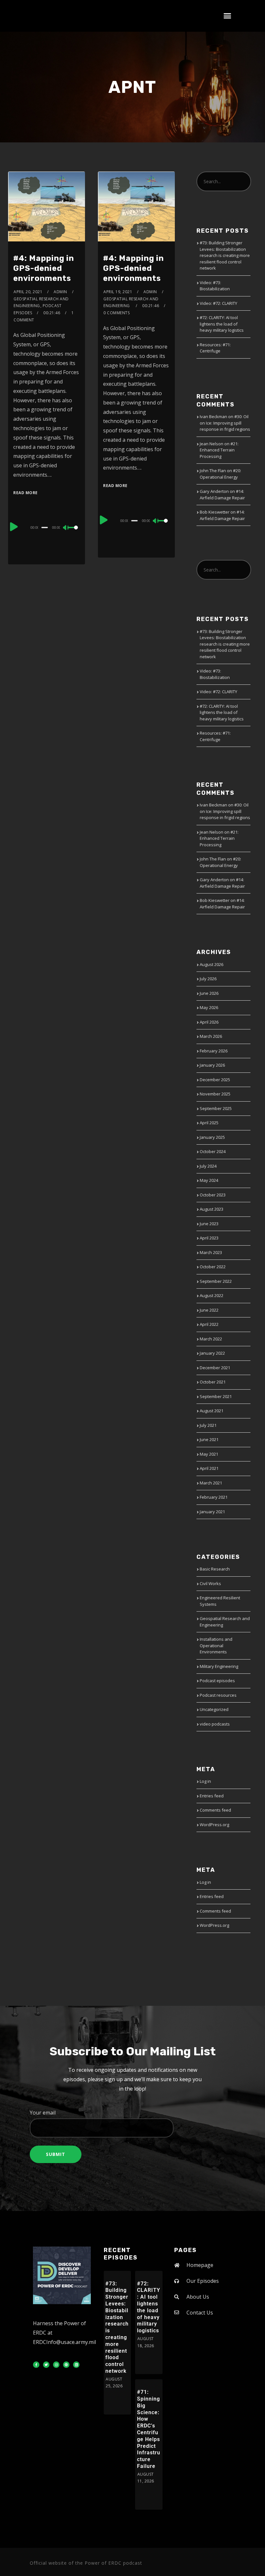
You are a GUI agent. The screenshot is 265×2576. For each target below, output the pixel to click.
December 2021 (215, 1368)
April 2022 (209, 1324)
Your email (43, 2113)
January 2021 (212, 1512)
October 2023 (213, 1195)
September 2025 (216, 1108)
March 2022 (211, 1339)
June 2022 (209, 1310)
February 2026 (214, 1051)
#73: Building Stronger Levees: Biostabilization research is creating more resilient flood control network (225, 255)
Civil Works (210, 1583)
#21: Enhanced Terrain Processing (219, 450)
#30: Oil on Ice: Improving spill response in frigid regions (225, 423)
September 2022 (216, 1281)
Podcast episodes (217, 1681)
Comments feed (215, 1810)
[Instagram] (56, 2365)
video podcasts (215, 1724)
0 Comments (117, 313)
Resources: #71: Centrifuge (215, 348)
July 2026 (208, 979)
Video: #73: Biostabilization (215, 286)
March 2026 (211, 1036)
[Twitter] (46, 2365)
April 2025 (209, 1123)
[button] (228, 16)
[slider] (74, 533)
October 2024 (213, 1151)
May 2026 (209, 1007)
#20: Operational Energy (220, 474)
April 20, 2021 (28, 292)
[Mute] (66, 528)
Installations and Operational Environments (216, 1645)
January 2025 (212, 1137)
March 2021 (211, 1483)
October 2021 (213, 1382)
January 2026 (212, 1065)
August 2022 (212, 1295)
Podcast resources (218, 1695)
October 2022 (213, 1267)
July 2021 (208, 1425)
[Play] (14, 527)
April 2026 (209, 1022)
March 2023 (211, 1252)
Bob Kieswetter (215, 512)
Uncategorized (214, 1709)
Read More (26, 493)
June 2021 (209, 1439)
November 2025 (215, 1094)
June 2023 (209, 1224)
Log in (205, 1781)
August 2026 (212, 964)
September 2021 (216, 1396)
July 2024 (208, 1166)
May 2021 (209, 1454)
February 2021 (214, 1497)
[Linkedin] (76, 2365)
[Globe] (66, 2365)
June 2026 (209, 993)
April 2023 (209, 1238)
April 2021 (209, 1468)
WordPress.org (214, 1825)
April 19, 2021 (118, 292)
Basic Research (215, 1569)
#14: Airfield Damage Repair (222, 494)
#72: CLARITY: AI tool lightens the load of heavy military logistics (222, 324)
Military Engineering (219, 1666)
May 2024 (209, 1180)
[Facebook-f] (36, 2365)
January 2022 (212, 1353)
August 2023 (212, 1209)
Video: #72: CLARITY (218, 303)
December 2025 (215, 1080)
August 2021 (212, 1411)
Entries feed (212, 1796)
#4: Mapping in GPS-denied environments (44, 268)
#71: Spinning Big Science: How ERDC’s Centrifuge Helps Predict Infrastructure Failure (149, 2429)
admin (60, 292)
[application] (46, 527)
